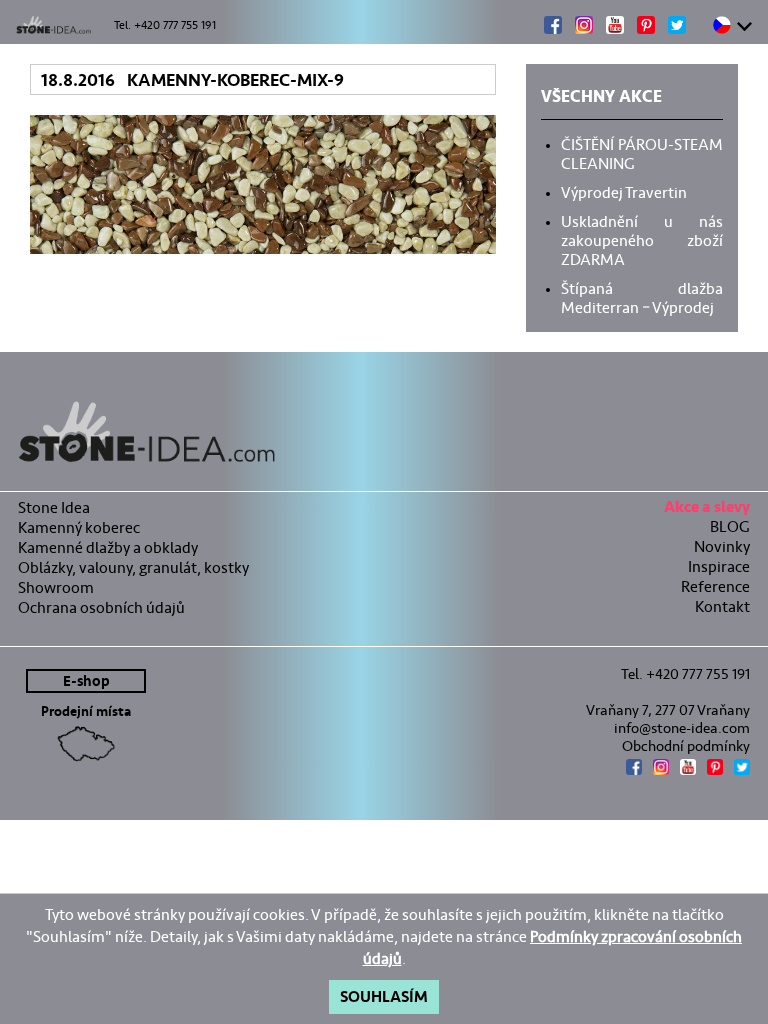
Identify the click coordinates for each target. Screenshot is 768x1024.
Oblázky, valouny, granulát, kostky (133, 567)
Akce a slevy (707, 509)
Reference (715, 586)
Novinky (722, 546)
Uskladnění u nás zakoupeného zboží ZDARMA (642, 239)
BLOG (730, 526)
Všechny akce (601, 99)
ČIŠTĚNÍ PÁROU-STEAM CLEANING (642, 152)
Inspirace (719, 566)
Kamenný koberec (79, 527)
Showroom (56, 587)
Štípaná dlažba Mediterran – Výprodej (642, 296)
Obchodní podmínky (686, 746)
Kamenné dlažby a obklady (108, 547)
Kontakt (722, 606)
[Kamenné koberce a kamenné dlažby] (384, 432)
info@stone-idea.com (682, 728)
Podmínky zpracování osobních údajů (553, 947)
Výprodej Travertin (624, 191)
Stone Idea (54, 507)
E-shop (86, 681)
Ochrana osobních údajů (101, 607)
